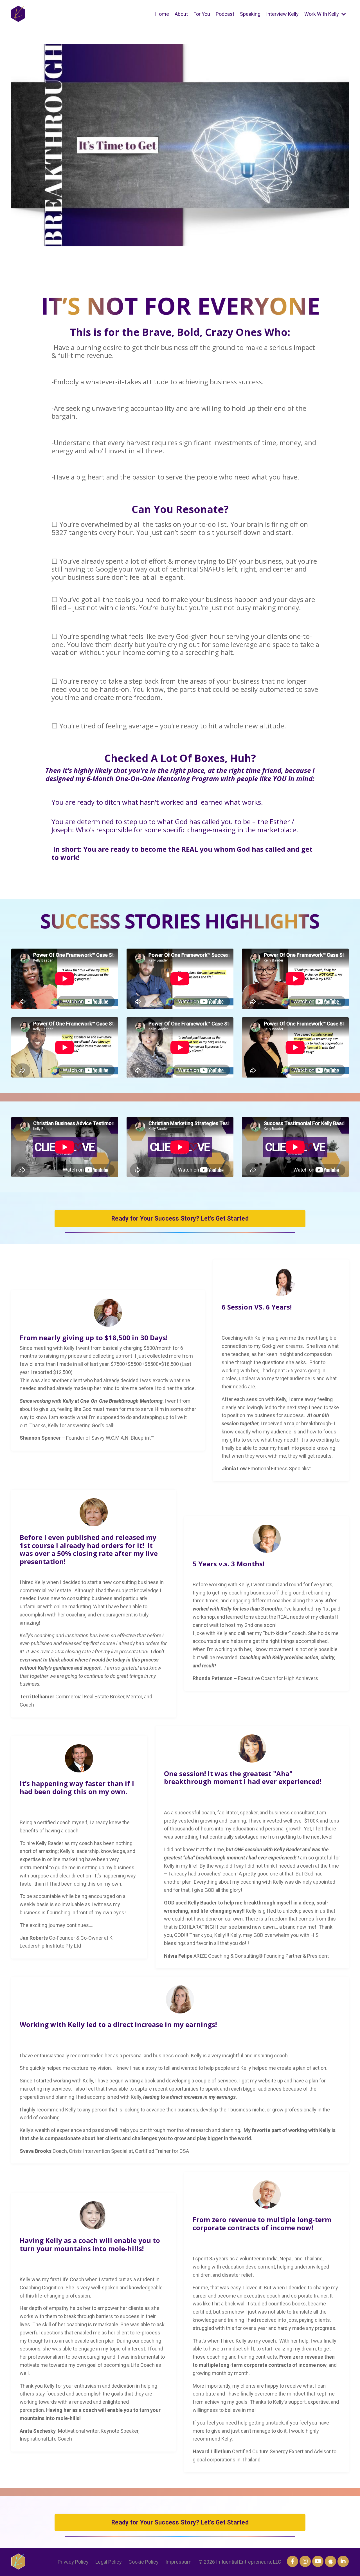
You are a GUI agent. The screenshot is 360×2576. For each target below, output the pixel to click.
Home (162, 14)
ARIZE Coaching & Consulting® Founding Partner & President (261, 1956)
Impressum (178, 2562)
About (181, 14)
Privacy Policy (73, 2562)
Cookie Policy (144, 2562)
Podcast (225, 14)
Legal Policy (109, 2562)
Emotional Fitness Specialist (279, 1468)
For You (202, 14)
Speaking (250, 14)
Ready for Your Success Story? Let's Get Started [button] (180, 1218)
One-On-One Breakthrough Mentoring (121, 1401)
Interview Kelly (282, 14)
